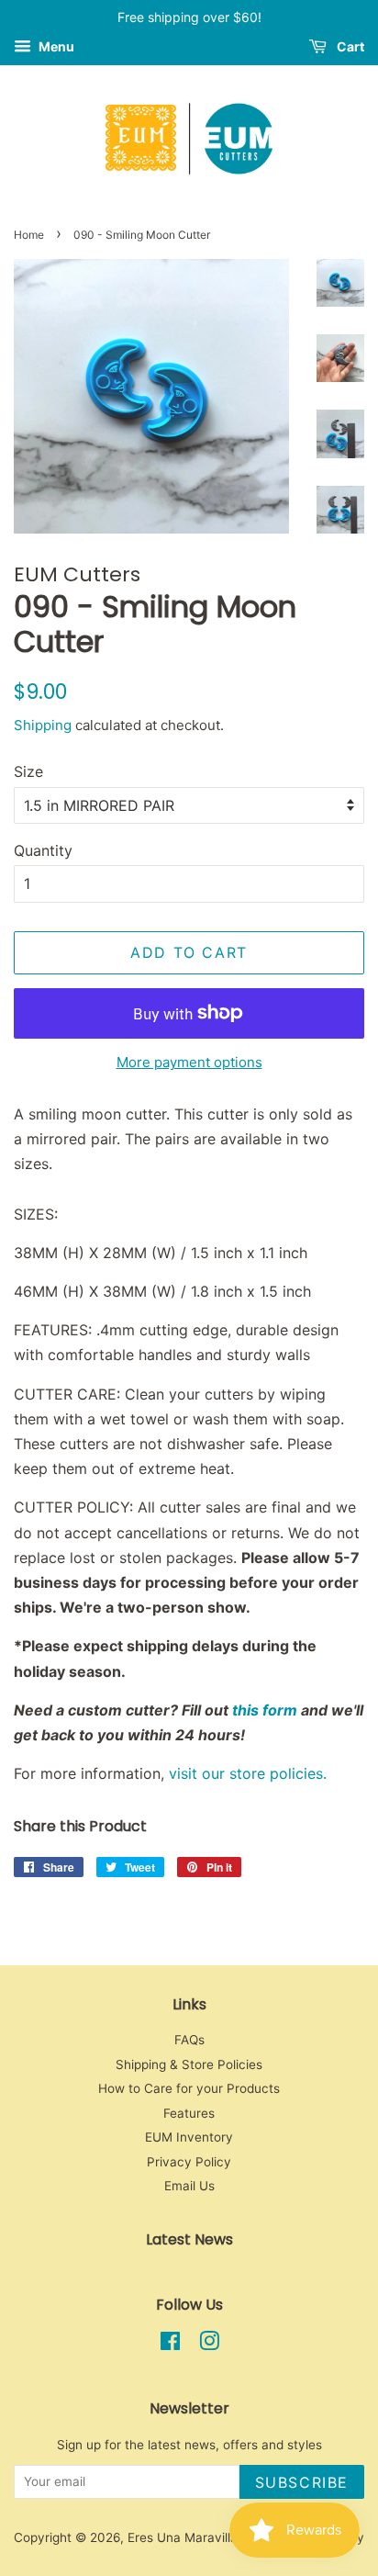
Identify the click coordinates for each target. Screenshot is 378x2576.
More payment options (189, 1062)
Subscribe (302, 2482)
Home (29, 235)
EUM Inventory (189, 2137)
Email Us (189, 2186)
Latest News (189, 2239)
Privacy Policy (189, 2162)
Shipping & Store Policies (189, 2064)
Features (189, 2113)
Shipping (43, 725)
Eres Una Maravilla (183, 2537)
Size (28, 771)
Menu (55, 46)
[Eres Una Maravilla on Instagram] (209, 2345)
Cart (349, 46)
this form (265, 1710)
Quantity (43, 850)
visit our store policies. (248, 1773)
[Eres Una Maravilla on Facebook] (170, 2345)
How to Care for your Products (189, 2088)
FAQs (189, 2040)
